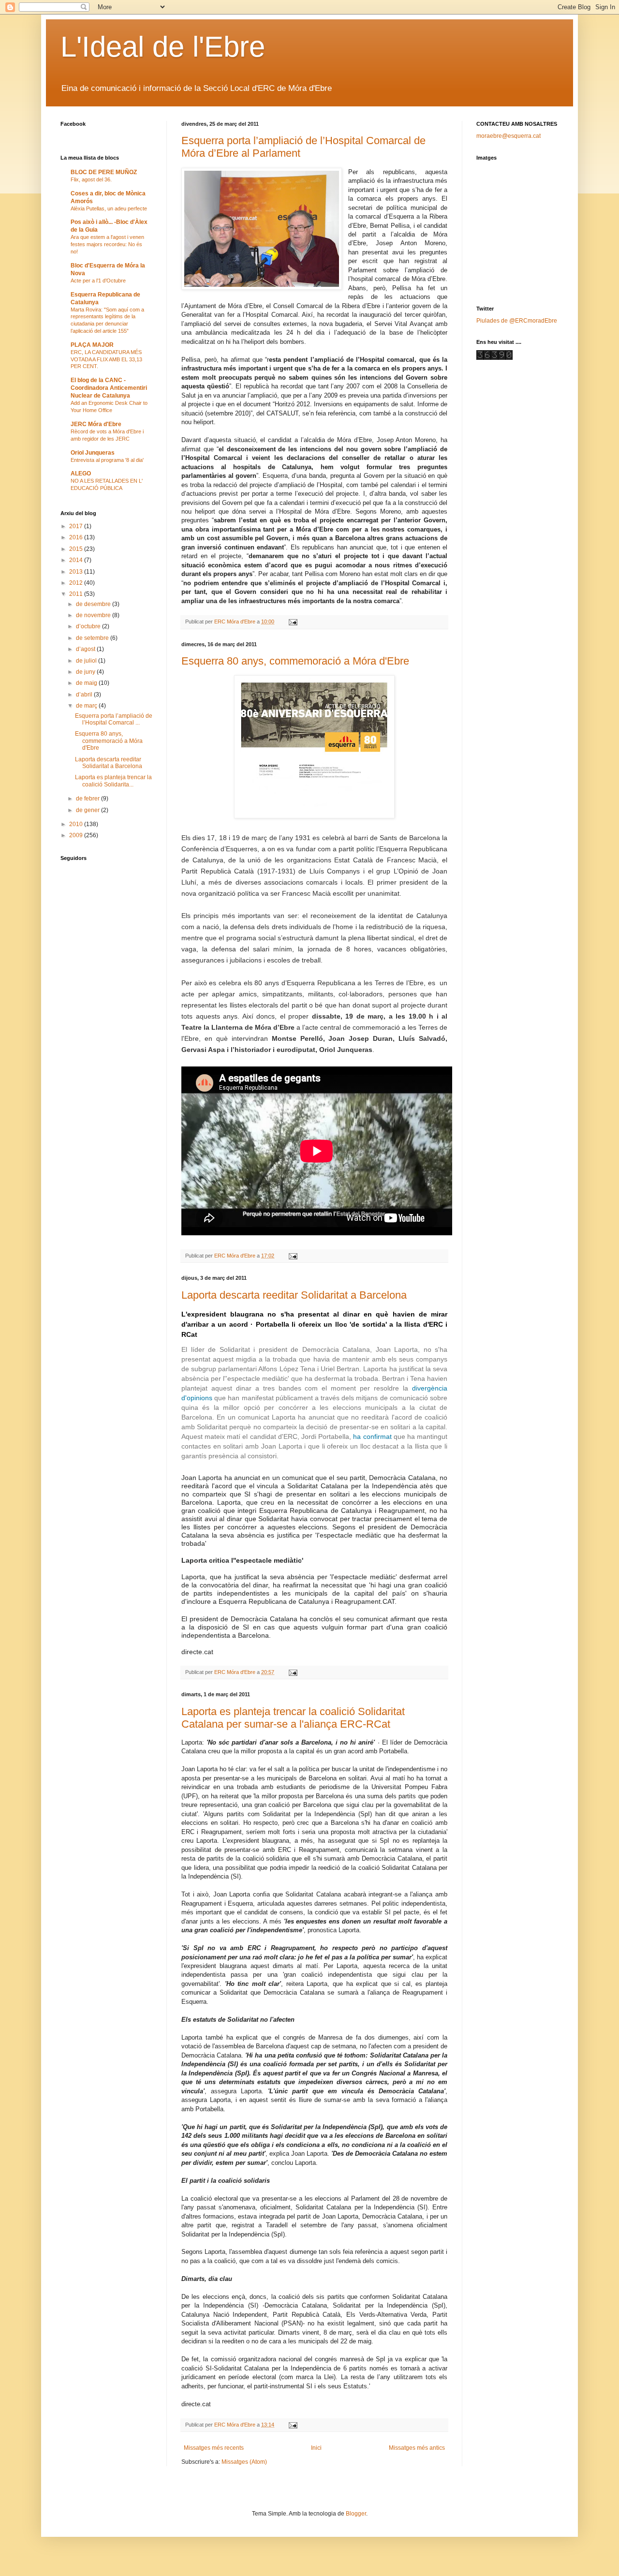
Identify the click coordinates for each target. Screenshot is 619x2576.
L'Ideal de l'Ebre (163, 47)
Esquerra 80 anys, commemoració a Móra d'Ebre (295, 661)
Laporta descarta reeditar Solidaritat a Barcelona (294, 1295)
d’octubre (89, 626)
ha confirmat (372, 1436)
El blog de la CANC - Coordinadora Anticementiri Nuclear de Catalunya (109, 388)
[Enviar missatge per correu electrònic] (293, 622)
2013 (77, 572)
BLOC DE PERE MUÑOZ (104, 172)
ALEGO (81, 474)
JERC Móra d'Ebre (96, 424)
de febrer (88, 799)
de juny (86, 672)
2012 (77, 583)
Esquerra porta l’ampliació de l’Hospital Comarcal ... (114, 719)
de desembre (94, 604)
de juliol (87, 661)
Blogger (356, 2514)
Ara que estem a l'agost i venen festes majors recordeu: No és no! (107, 244)
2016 (77, 537)
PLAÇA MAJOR (92, 345)
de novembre (94, 615)
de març (87, 706)
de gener (88, 810)
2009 (77, 835)
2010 (77, 824)
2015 (77, 549)
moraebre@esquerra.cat (508, 136)
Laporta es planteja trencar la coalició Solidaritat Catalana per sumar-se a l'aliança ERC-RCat (293, 1718)
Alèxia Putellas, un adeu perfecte (109, 208)
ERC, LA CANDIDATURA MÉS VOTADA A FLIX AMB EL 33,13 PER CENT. (106, 359)
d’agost (86, 649)
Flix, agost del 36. (91, 179)
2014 (77, 560)
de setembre (93, 638)
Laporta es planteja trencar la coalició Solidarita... (113, 781)
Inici (316, 2448)
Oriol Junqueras (93, 453)
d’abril (85, 695)
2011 (77, 594)
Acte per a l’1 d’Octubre (98, 281)
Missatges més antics (417, 2448)
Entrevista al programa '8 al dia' (107, 460)
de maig (87, 683)
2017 (77, 526)
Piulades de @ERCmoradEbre (517, 321)
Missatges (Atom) (244, 2462)
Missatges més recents (214, 2448)
